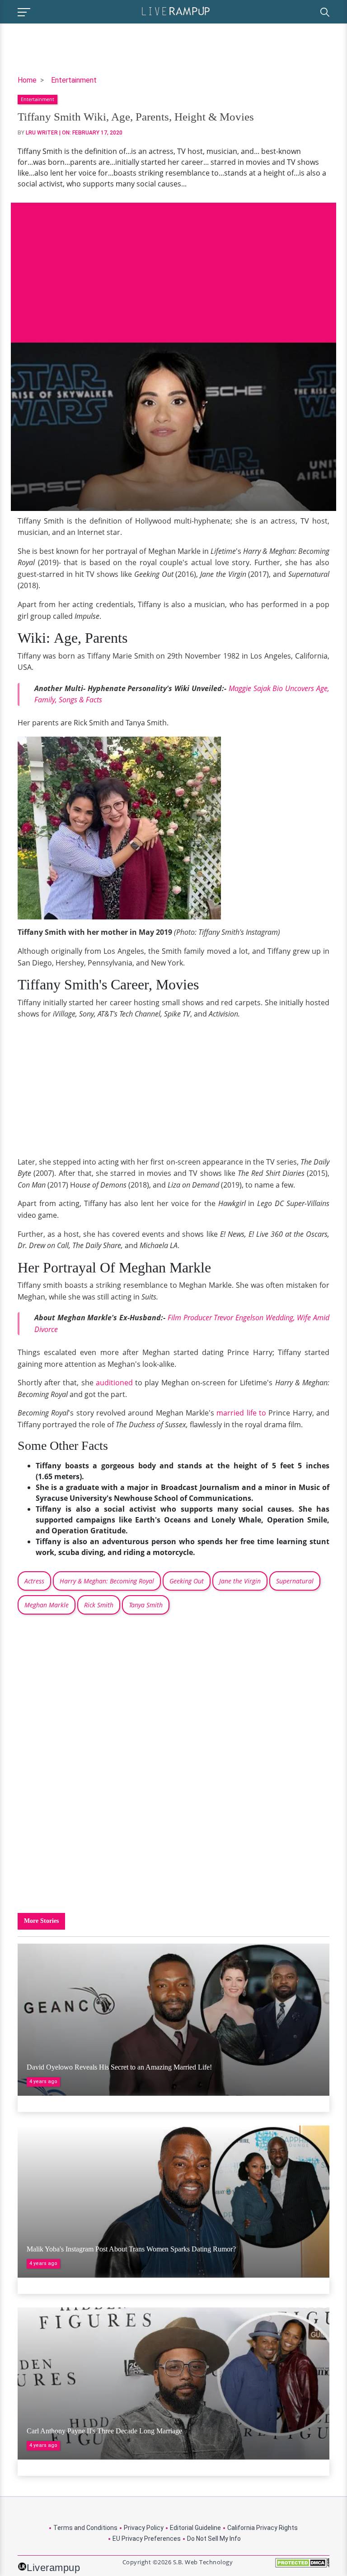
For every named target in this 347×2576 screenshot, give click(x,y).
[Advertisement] (173, 266)
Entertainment (74, 80)
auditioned (114, 1383)
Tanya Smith (146, 1605)
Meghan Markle (47, 1605)
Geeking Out (187, 1581)
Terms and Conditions (85, 2528)
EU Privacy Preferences (147, 2539)
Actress (34, 1581)
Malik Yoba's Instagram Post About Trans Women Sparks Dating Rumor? (131, 2249)
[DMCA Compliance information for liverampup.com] (302, 2566)
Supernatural (295, 1581)
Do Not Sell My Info (214, 2539)
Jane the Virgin (240, 1581)
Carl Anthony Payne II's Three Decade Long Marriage (104, 2431)
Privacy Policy (144, 2528)
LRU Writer (42, 133)
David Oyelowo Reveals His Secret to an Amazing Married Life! (119, 2067)
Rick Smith (99, 1605)
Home (27, 80)
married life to (241, 1413)
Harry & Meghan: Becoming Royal (107, 1581)
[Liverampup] (176, 11)
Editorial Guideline (195, 2528)
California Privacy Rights (263, 2528)
